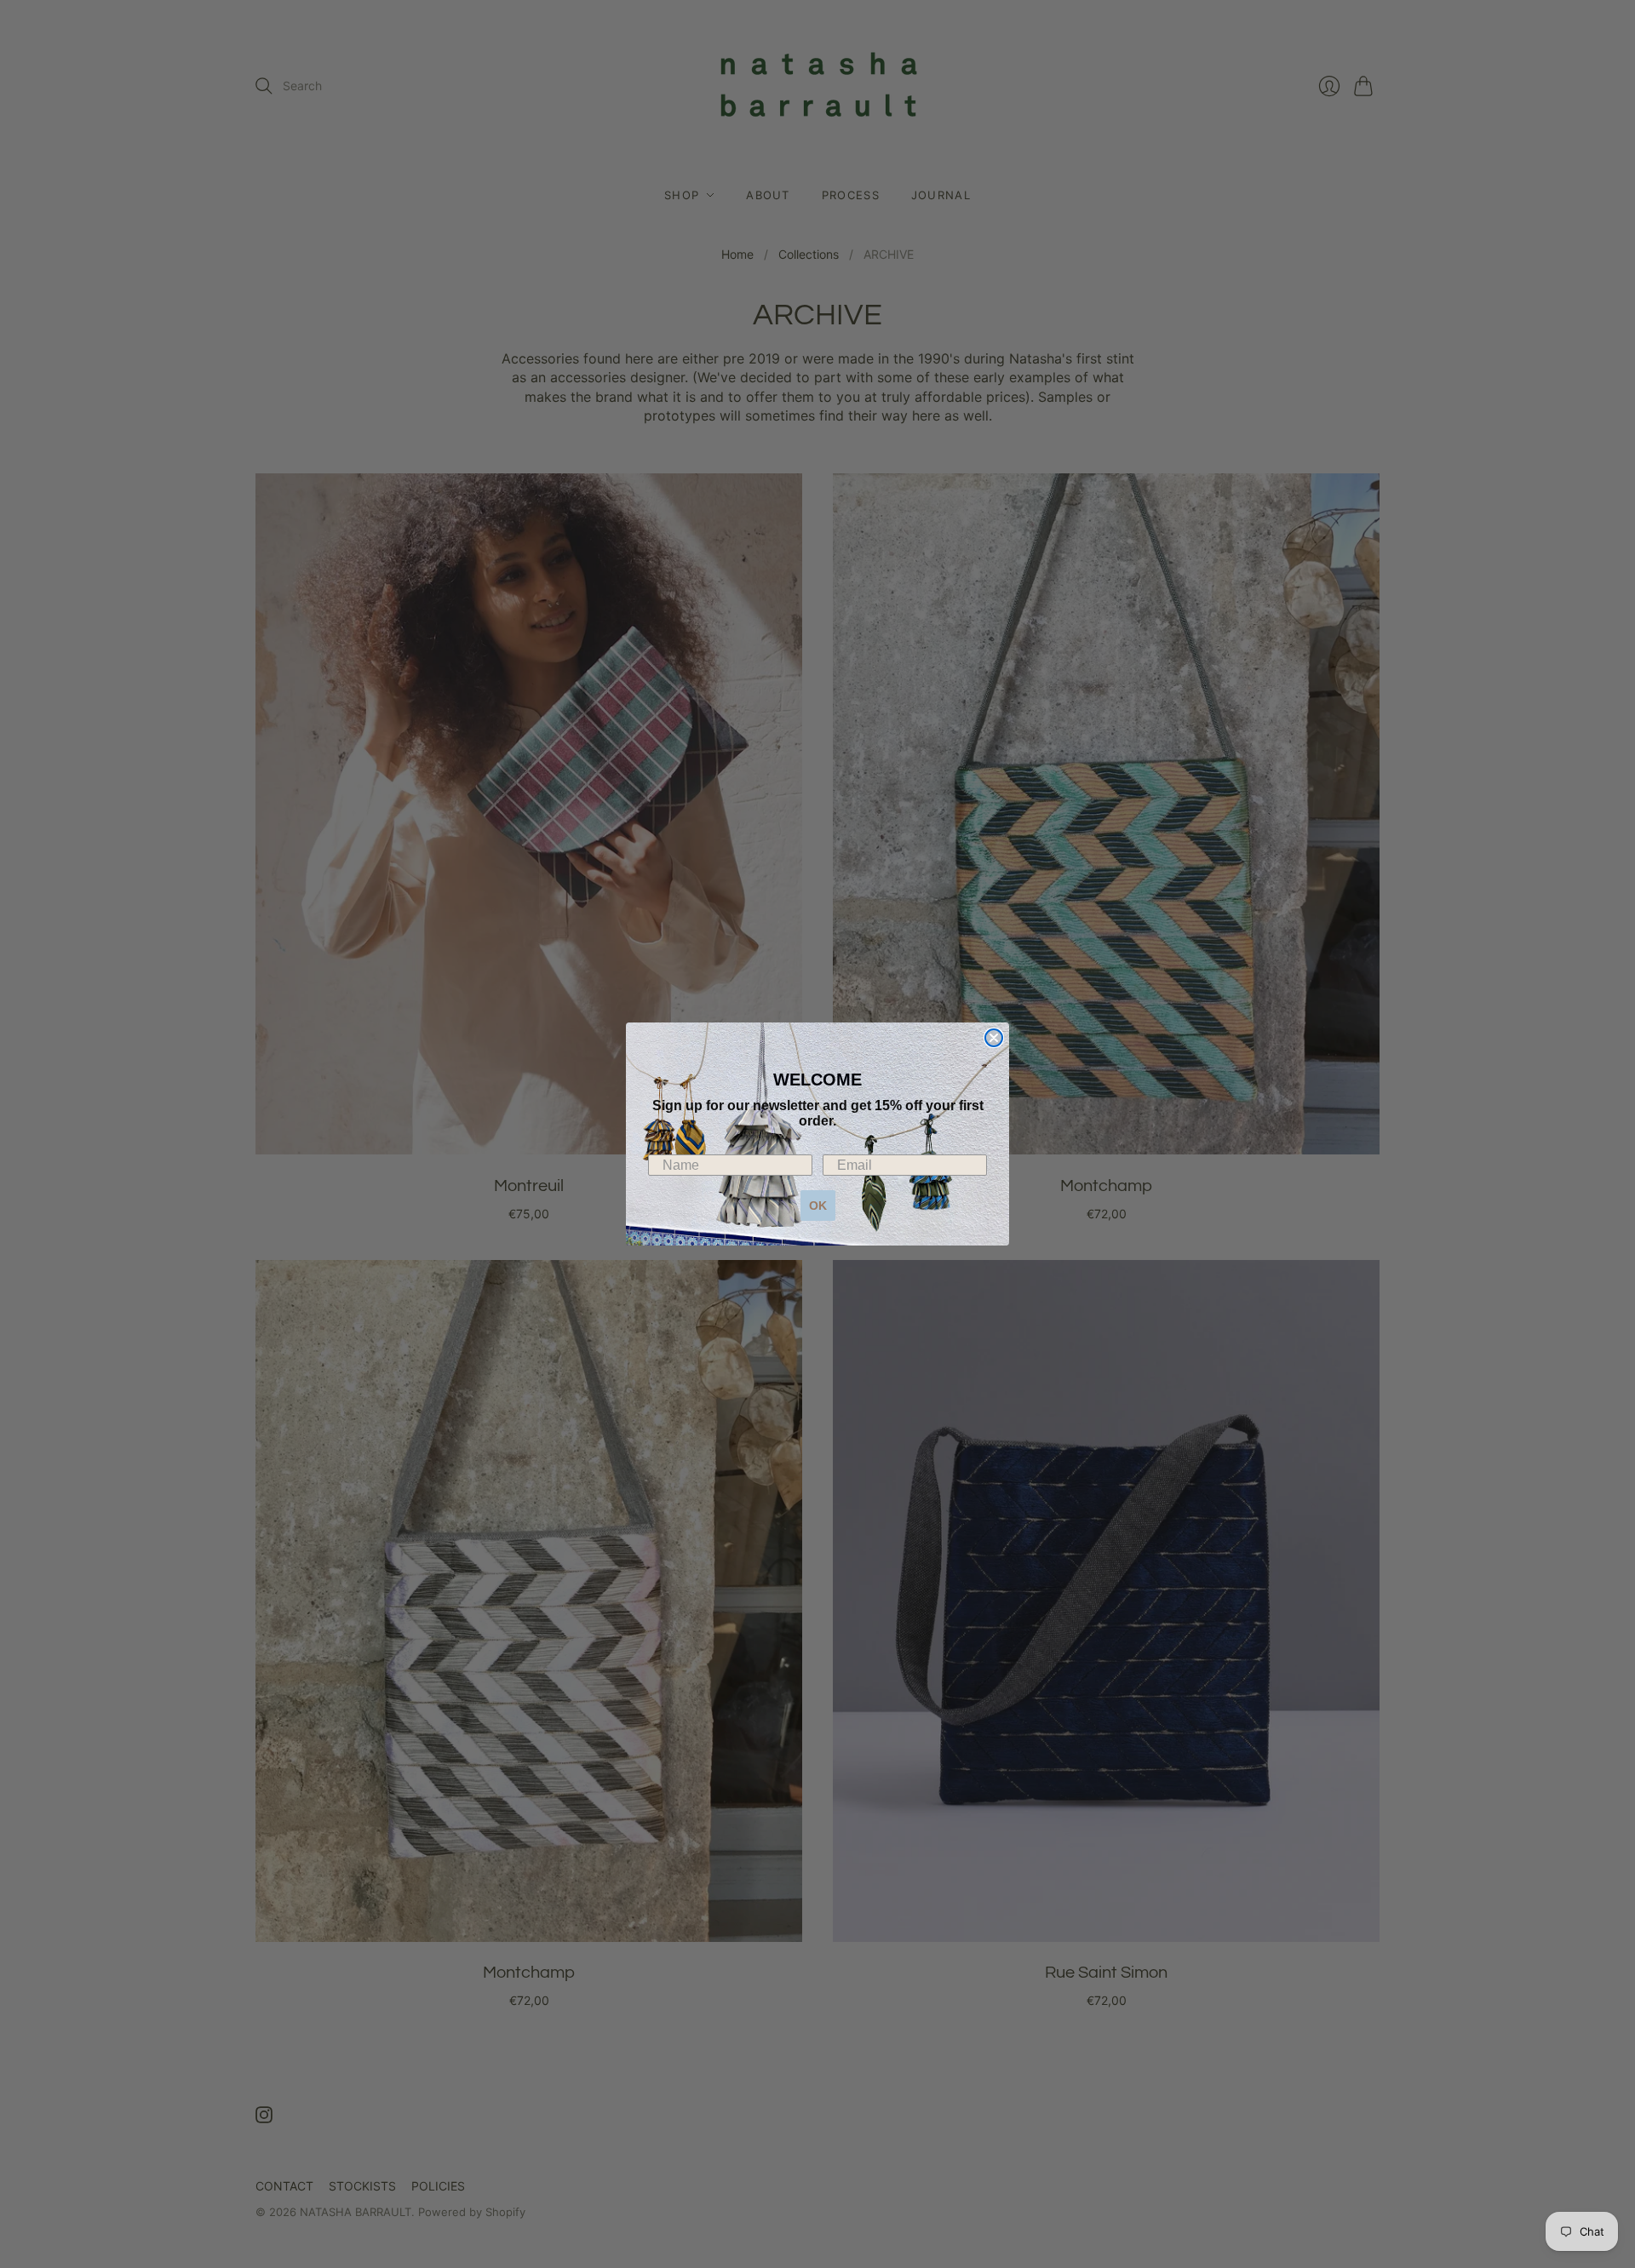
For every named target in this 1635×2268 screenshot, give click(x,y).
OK (818, 1206)
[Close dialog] (994, 1038)
